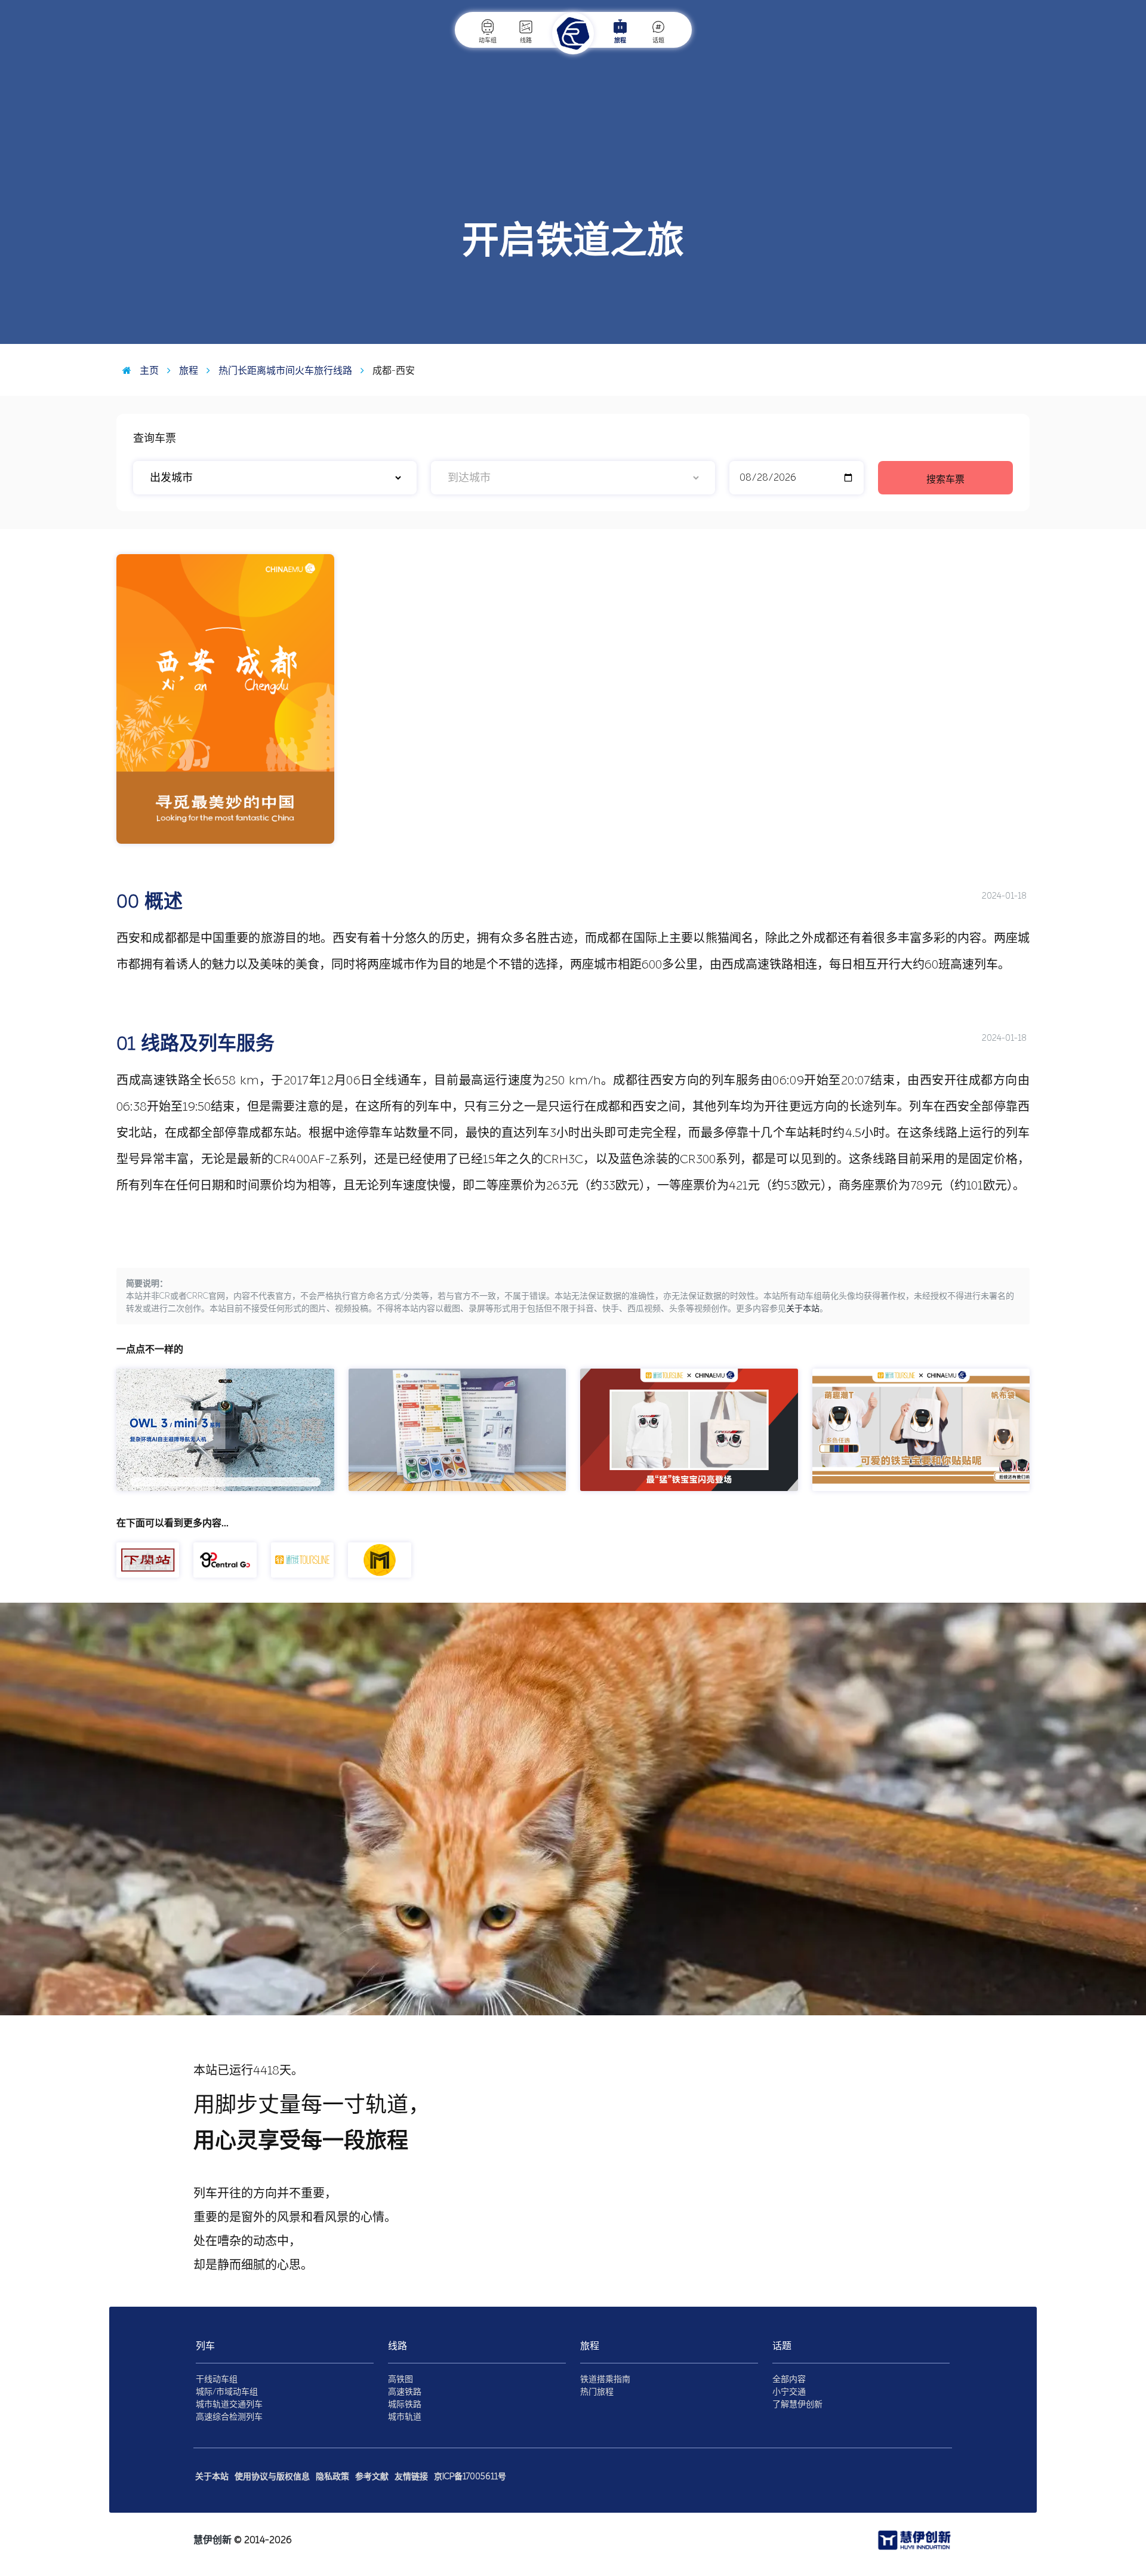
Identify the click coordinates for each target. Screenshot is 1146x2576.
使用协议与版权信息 (272, 2477)
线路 (526, 41)
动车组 (488, 41)
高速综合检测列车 (229, 2417)
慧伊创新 (212, 2540)
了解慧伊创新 (797, 2404)
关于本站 (803, 1309)
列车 (205, 2346)
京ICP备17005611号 (470, 2477)
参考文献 (372, 2477)
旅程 (620, 41)
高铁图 (401, 2379)
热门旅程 (597, 2392)
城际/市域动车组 (227, 2392)
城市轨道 (405, 2417)
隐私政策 (332, 2477)
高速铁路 (405, 2392)
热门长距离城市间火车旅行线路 (284, 371)
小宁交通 (789, 2392)
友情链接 (411, 2477)
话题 (658, 41)
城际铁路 (405, 2404)
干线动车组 (217, 2379)
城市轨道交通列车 (229, 2404)
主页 (148, 371)
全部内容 (789, 2379)
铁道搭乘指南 (605, 2379)
